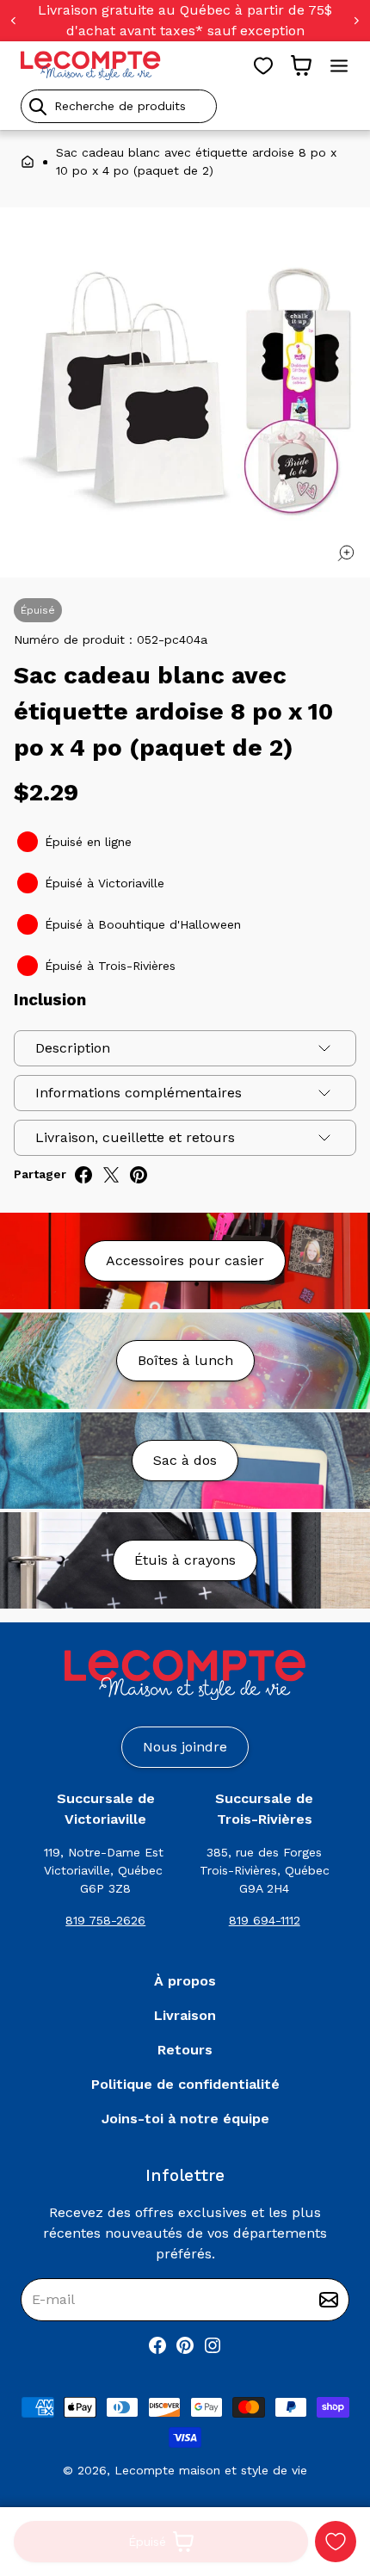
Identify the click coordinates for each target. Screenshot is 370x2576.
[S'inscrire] (329, 2300)
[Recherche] (38, 107)
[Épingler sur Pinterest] (139, 1175)
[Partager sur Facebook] (83, 1175)
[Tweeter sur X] (111, 1175)
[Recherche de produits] (185, 106)
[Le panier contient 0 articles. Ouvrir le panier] (301, 65)
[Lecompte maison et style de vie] (91, 65)
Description (73, 1048)
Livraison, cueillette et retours (135, 1137)
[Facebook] (157, 2345)
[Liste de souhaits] (263, 65)
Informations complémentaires (139, 1093)
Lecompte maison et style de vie (211, 2470)
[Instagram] (213, 2345)
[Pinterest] (185, 2345)
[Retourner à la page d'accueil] (185, 1675)
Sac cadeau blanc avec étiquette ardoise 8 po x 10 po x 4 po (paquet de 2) (196, 161)
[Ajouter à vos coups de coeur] (336, 2542)
